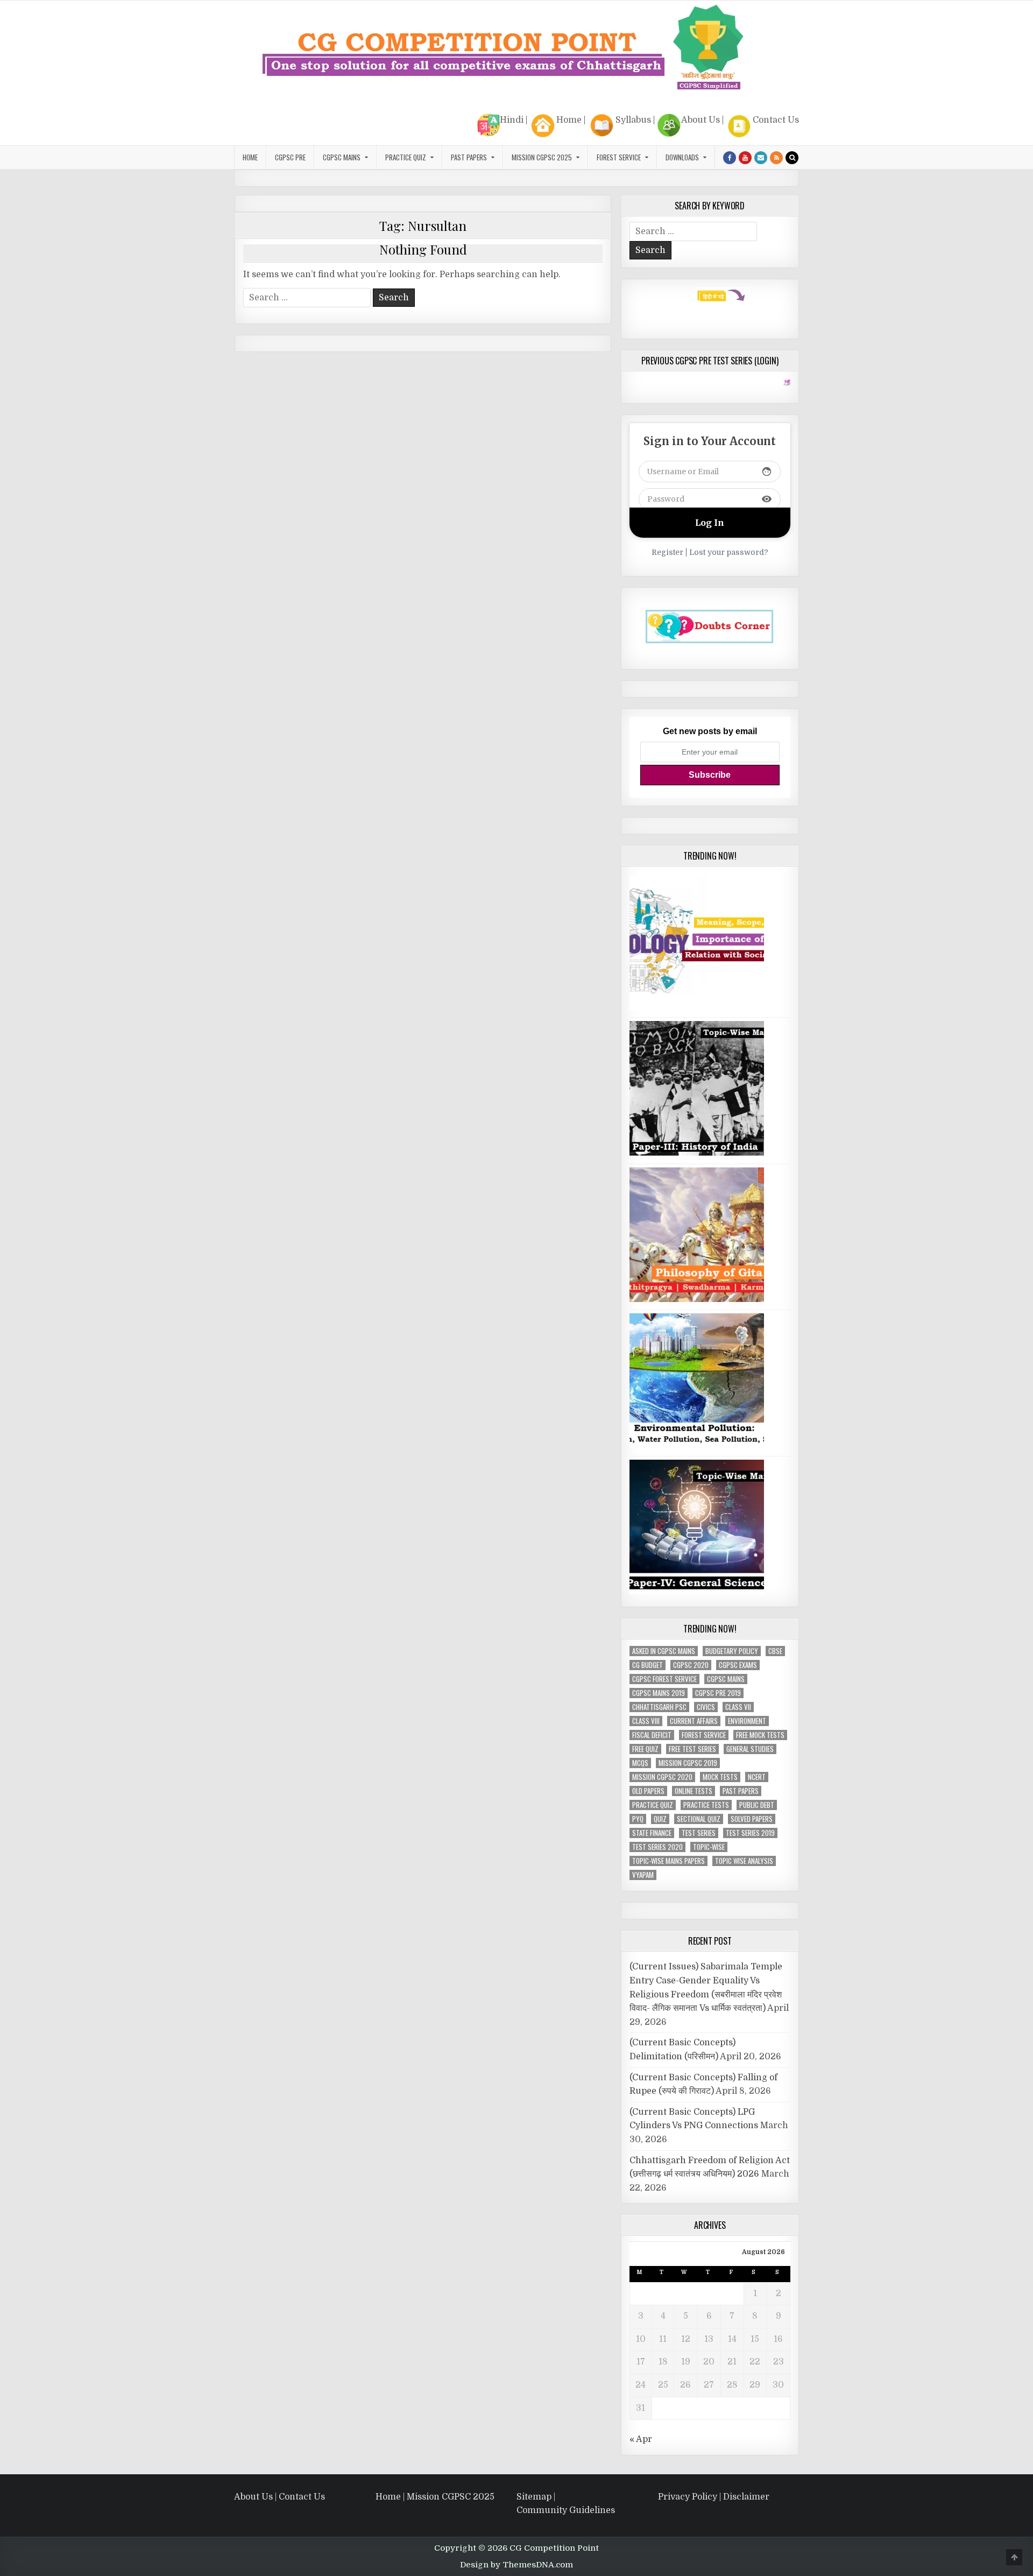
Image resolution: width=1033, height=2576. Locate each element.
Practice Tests (706, 1805)
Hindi (512, 120)
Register (667, 552)
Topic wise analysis (744, 1861)
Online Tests (694, 1791)
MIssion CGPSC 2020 (662, 1777)
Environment (747, 1721)
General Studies (750, 1749)
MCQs (640, 1763)
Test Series (699, 1833)
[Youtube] (745, 158)
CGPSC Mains (342, 157)
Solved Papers (752, 1819)
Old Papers (648, 1791)
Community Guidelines (566, 2510)
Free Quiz (645, 1749)
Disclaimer (746, 2497)
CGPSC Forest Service (664, 1679)
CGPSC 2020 (691, 1665)
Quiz (660, 1819)
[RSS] (776, 158)
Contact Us (776, 120)
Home (569, 120)
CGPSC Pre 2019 (718, 1693)
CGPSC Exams (738, 1665)
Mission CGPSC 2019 (688, 1763)
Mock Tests (720, 1777)
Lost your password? (729, 552)
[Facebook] (730, 158)
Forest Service (619, 157)
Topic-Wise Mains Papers (668, 1861)
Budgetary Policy (732, 1651)
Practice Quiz (406, 157)
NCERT (757, 1777)
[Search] (792, 158)
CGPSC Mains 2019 (659, 1693)
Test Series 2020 (657, 1847)
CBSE (775, 1651)
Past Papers (741, 1791)
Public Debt (757, 1805)
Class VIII (646, 1721)
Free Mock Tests (760, 1735)
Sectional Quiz (699, 1819)
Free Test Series (692, 1749)
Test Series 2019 (750, 1833)
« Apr (641, 2439)
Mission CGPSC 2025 (542, 157)
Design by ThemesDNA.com (516, 2565)
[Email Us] (761, 158)
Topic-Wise (709, 1847)
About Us (701, 120)
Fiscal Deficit (652, 1735)
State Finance (652, 1833)
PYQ (638, 1819)
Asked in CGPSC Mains (664, 1651)
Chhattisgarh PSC (659, 1707)
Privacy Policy (688, 2497)
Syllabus (633, 120)
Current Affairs (694, 1721)
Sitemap (534, 2497)
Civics (706, 1707)
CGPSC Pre (290, 157)
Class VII (738, 1707)
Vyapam (643, 1875)
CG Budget (648, 1665)
